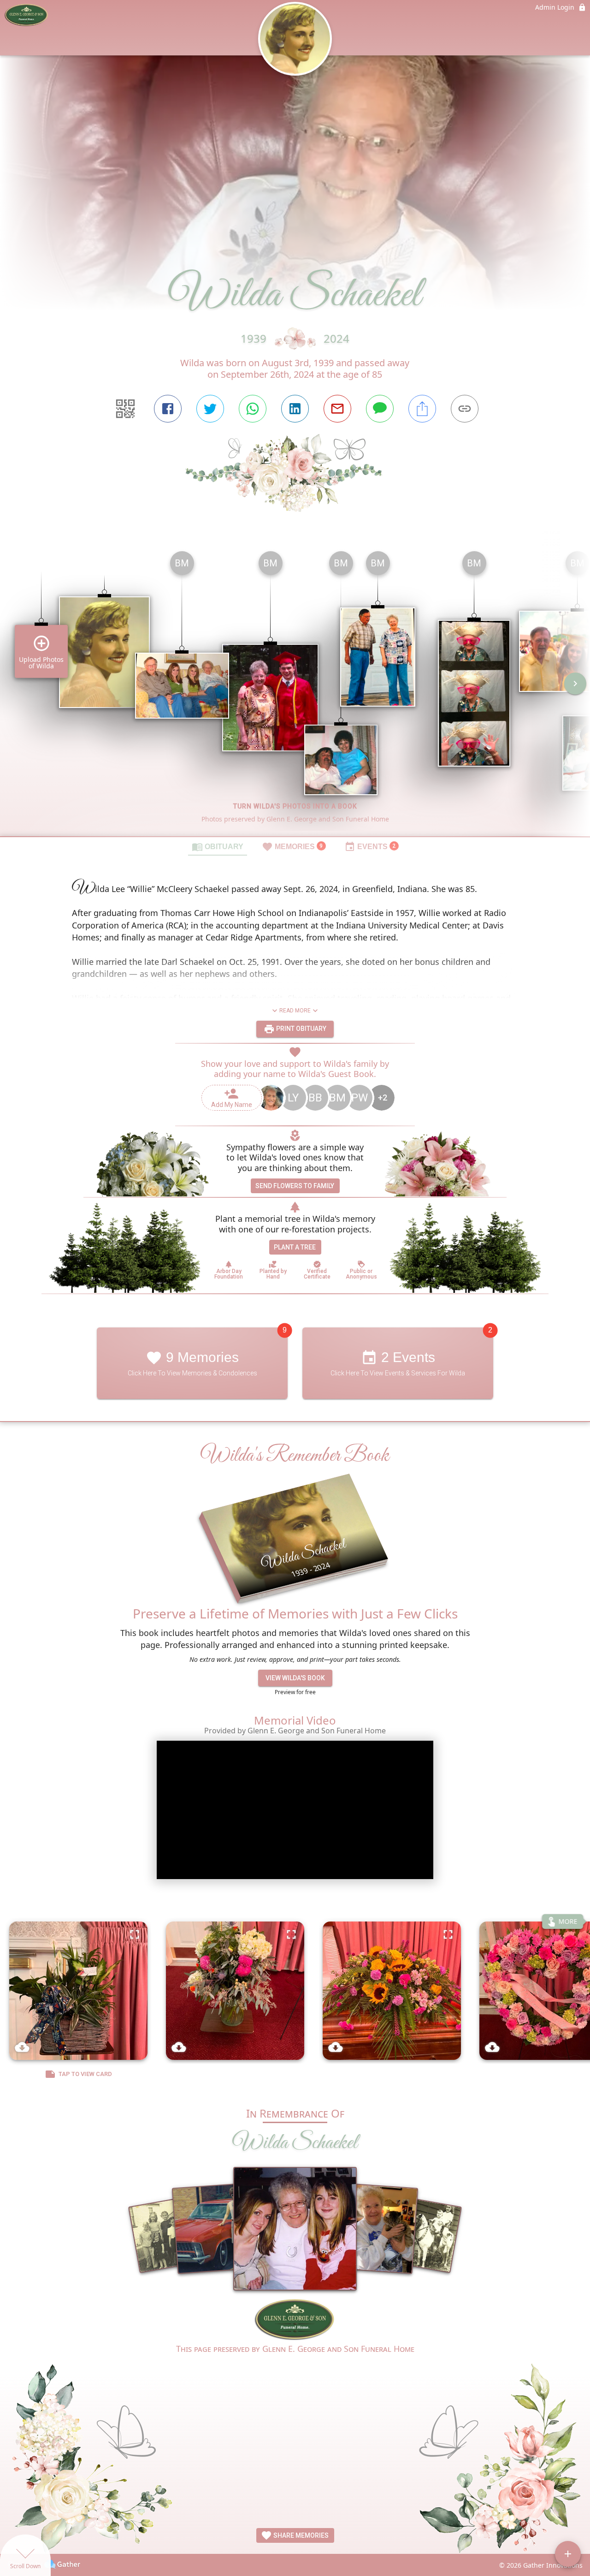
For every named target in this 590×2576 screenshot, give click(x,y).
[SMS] (380, 409)
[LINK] (465, 409)
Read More (295, 1011)
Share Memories (300, 2535)
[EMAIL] (337, 409)
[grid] (295, 690)
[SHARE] (422, 409)
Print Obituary (301, 1029)
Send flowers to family (295, 1186)
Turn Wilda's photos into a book (295, 806)
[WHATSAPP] (253, 409)
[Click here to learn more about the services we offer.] (295, 2320)
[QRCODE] (125, 409)
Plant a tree (295, 1247)
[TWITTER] (210, 409)
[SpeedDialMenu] (568, 2554)
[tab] (218, 846)
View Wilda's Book (295, 1678)
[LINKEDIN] (295, 409)
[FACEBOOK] (168, 409)
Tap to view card (85, 2074)
